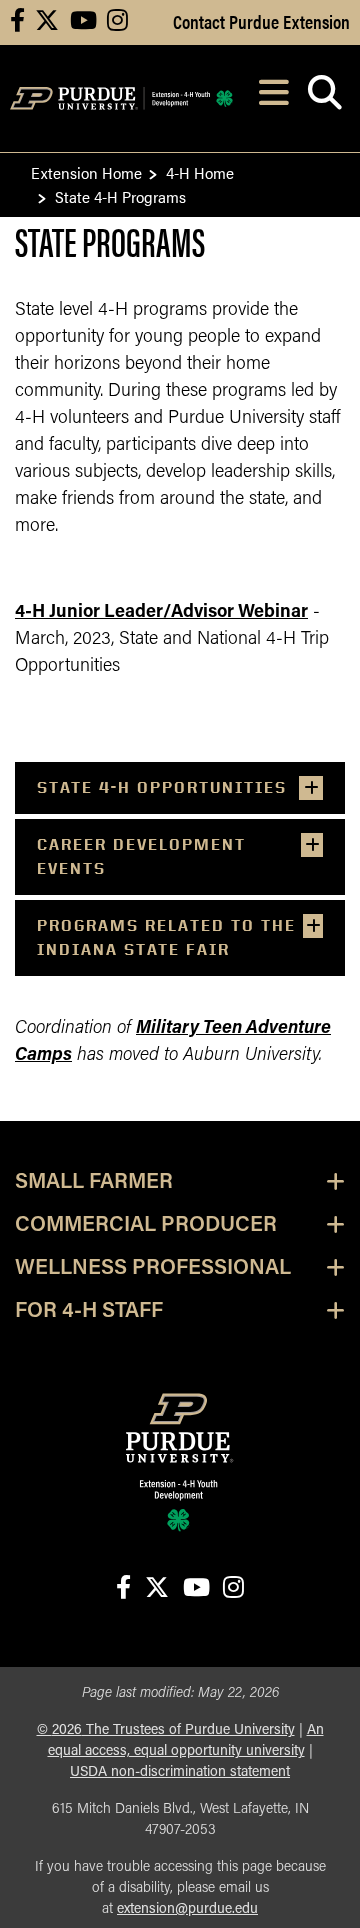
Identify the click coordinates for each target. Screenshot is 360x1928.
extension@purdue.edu (187, 1909)
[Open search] (324, 98)
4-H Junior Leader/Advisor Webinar (161, 613)
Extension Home (86, 172)
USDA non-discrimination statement (180, 1772)
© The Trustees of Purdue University (166, 1730)
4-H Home (200, 172)
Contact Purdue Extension (261, 21)
